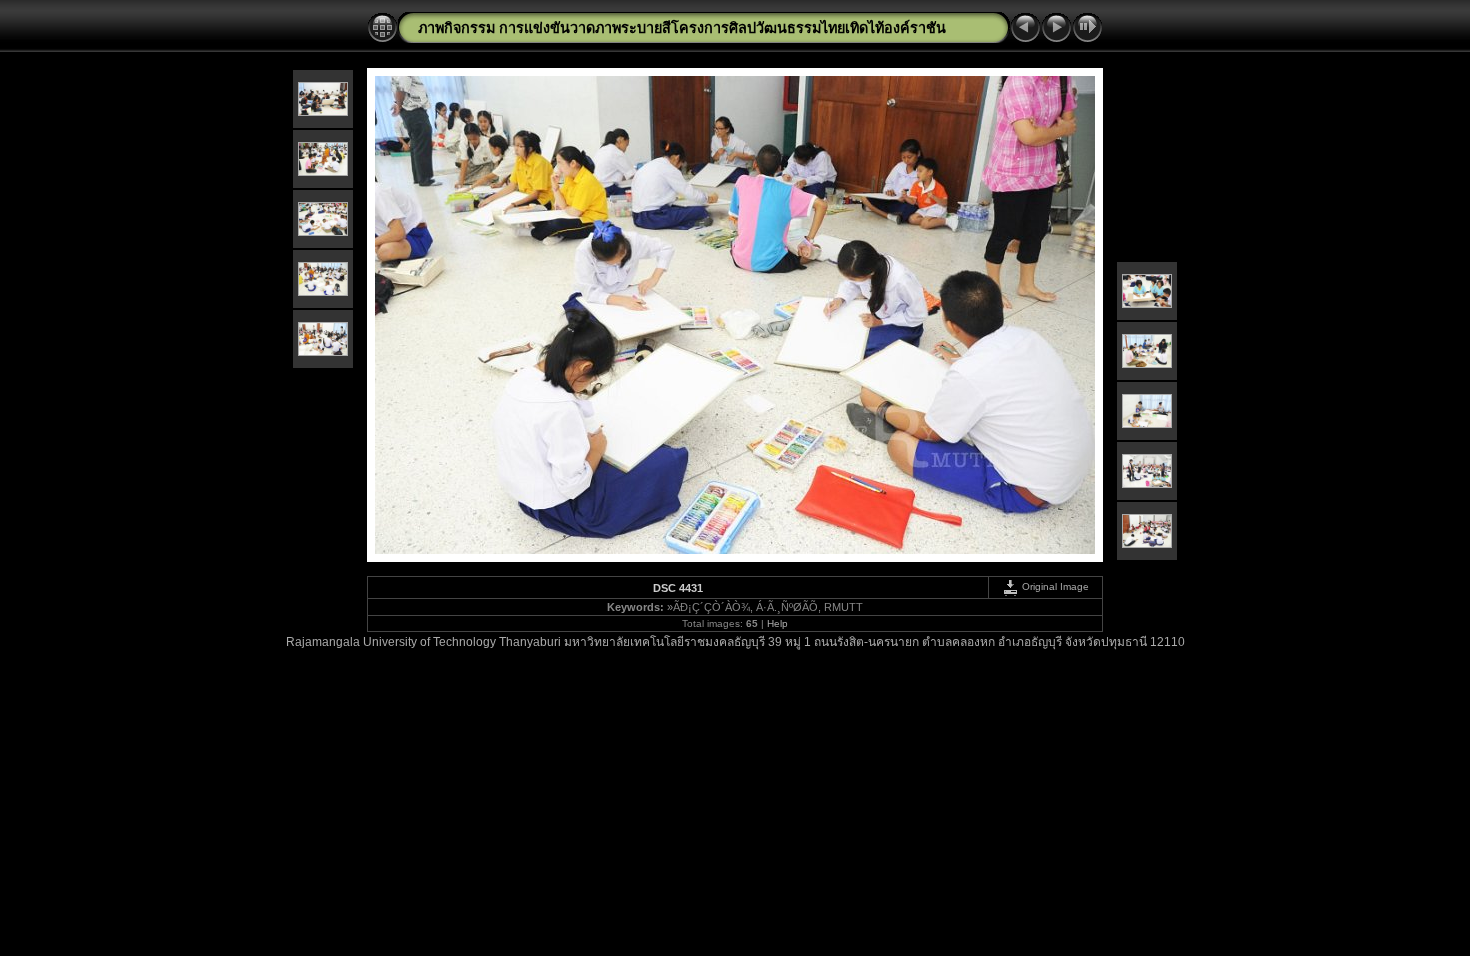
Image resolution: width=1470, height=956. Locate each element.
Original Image (1054, 586)
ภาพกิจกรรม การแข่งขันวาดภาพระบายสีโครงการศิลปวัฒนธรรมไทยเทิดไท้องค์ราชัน (682, 28)
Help (777, 623)
